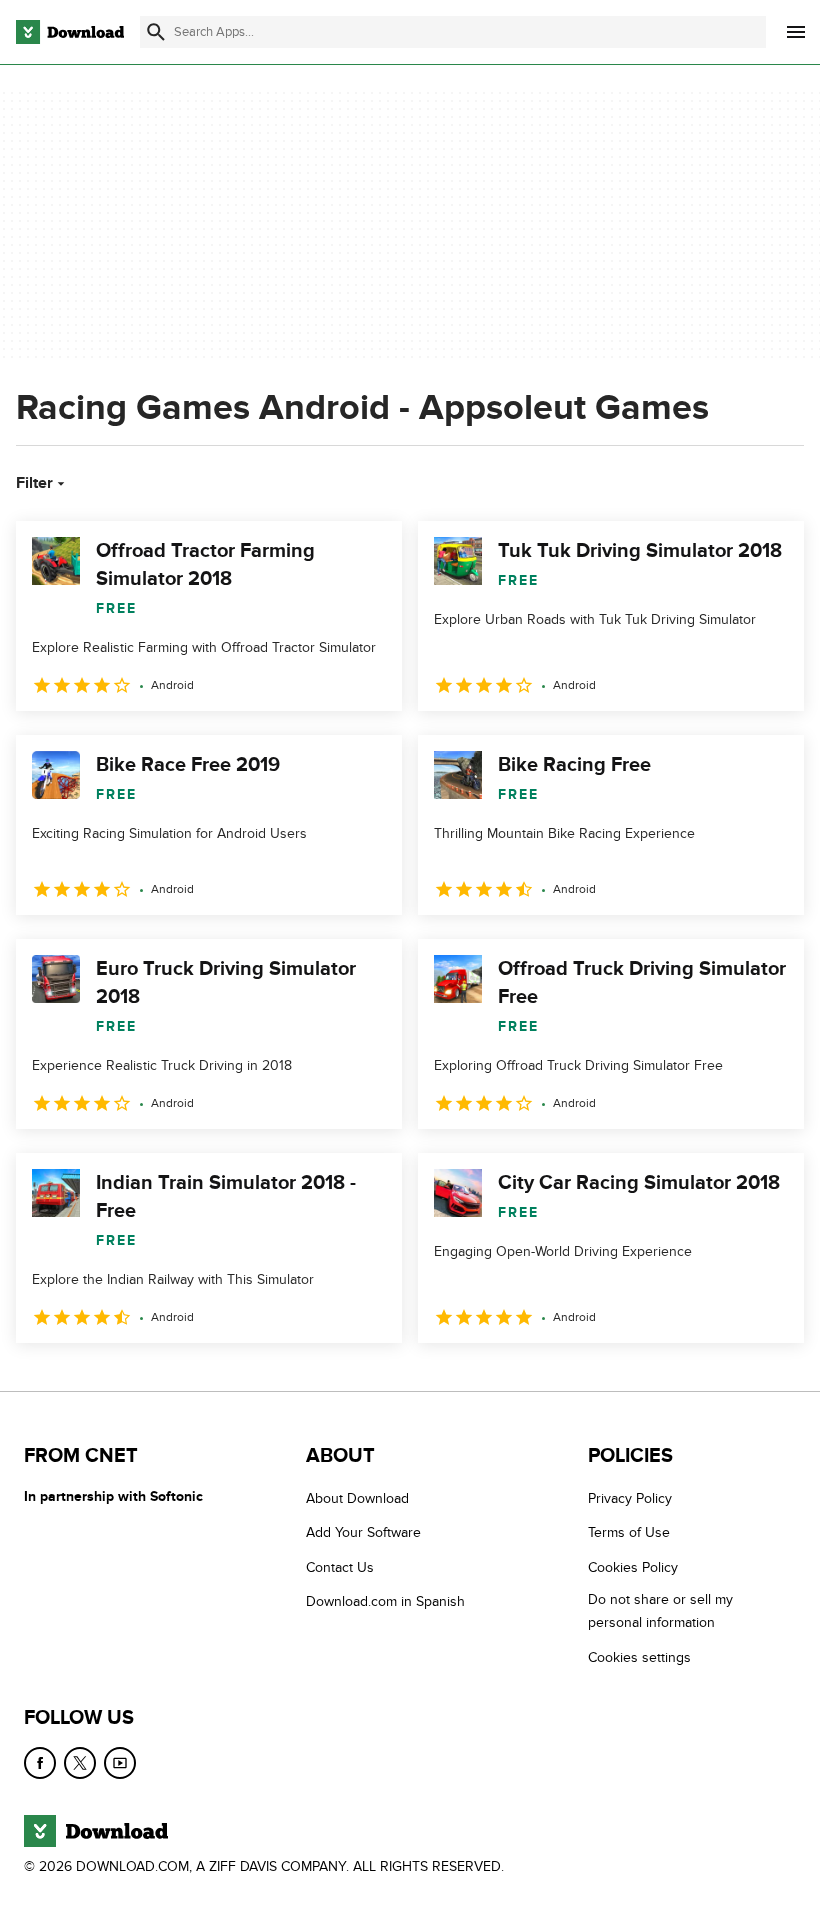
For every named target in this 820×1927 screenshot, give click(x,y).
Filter (34, 483)
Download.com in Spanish (385, 1602)
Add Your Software (363, 1533)
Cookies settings (639, 1657)
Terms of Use (629, 1533)
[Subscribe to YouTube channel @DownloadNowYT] (120, 1763)
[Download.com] (70, 32)
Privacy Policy (630, 1498)
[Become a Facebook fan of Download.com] (40, 1763)
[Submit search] (156, 32)
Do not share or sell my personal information (660, 1612)
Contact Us (340, 1567)
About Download (357, 1498)
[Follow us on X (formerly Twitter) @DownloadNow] (80, 1763)
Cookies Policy (633, 1567)
